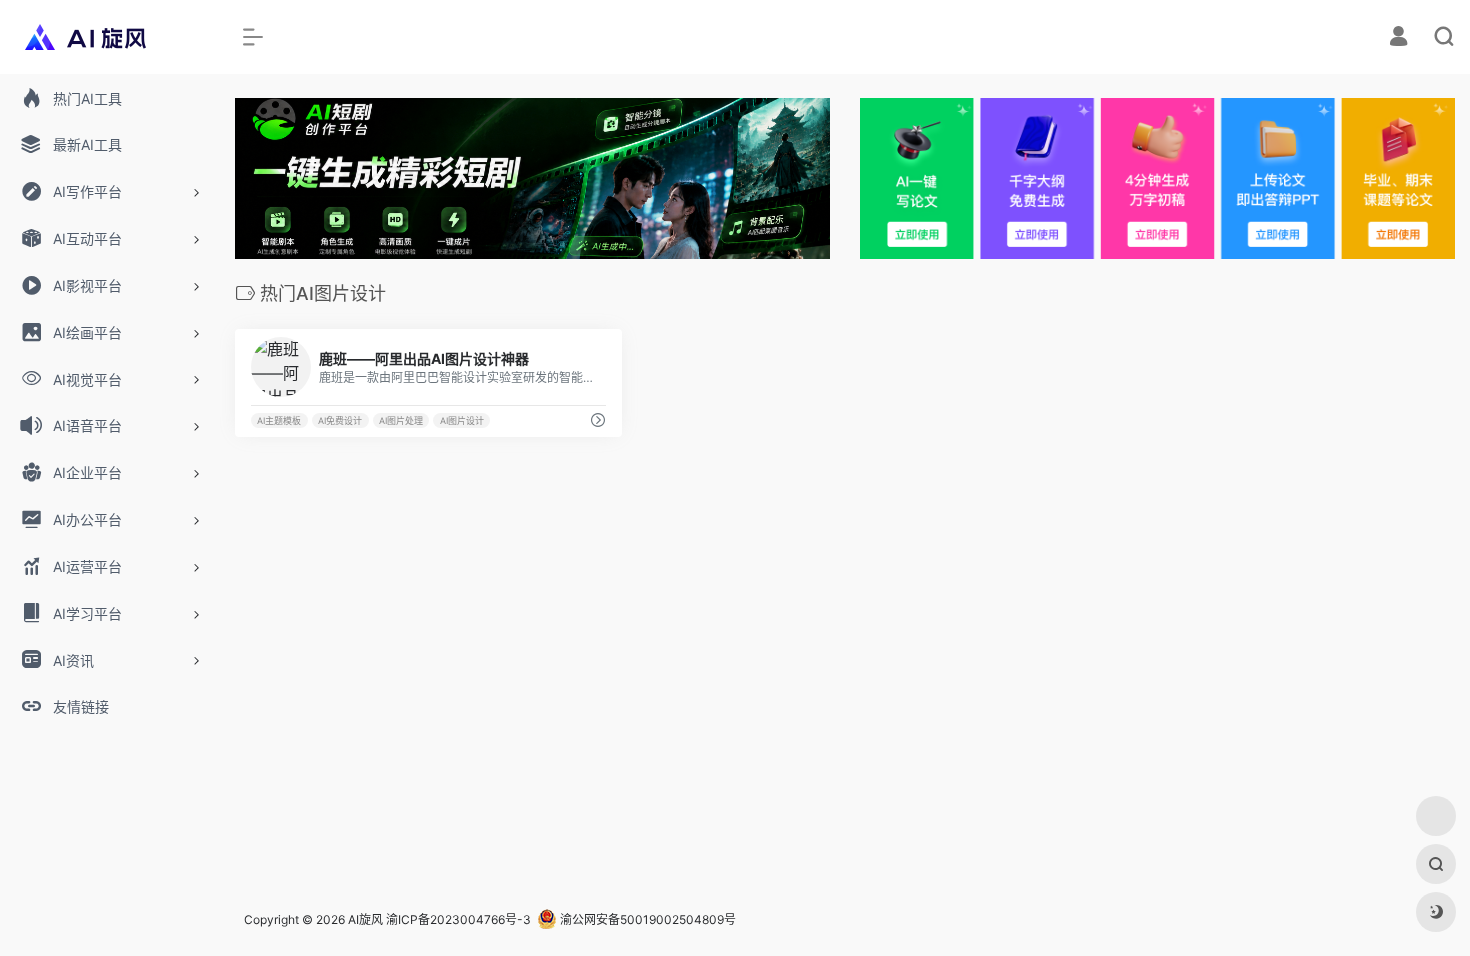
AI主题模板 (279, 420)
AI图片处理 (401, 420)
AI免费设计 (340, 420)
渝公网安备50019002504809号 (646, 919)
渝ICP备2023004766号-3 (458, 919)
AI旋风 (365, 919)
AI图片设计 (462, 420)
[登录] (1398, 38)
